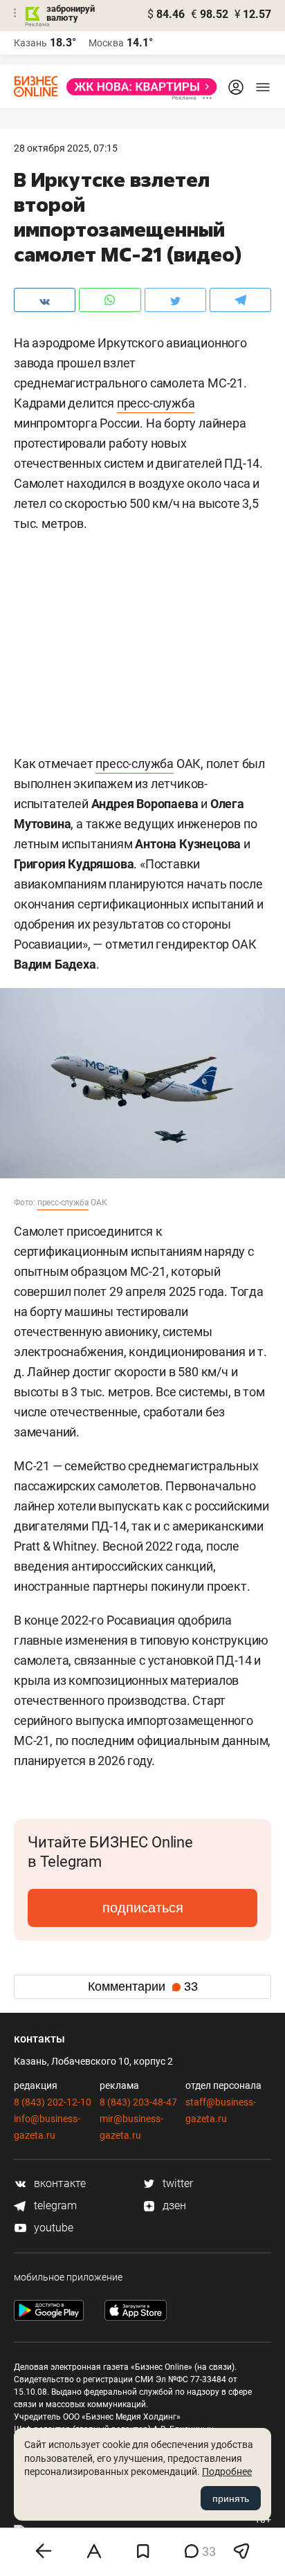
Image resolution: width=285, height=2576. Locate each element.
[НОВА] (138, 87)
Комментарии (143, 1986)
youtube (52, 2228)
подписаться (143, 1908)
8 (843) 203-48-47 (138, 2102)
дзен (173, 2205)
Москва (106, 43)
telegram (54, 2205)
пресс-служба (156, 403)
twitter (176, 2183)
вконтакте (58, 2183)
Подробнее (227, 2472)
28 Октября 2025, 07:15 (66, 148)
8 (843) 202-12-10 (53, 2102)
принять (231, 2499)
